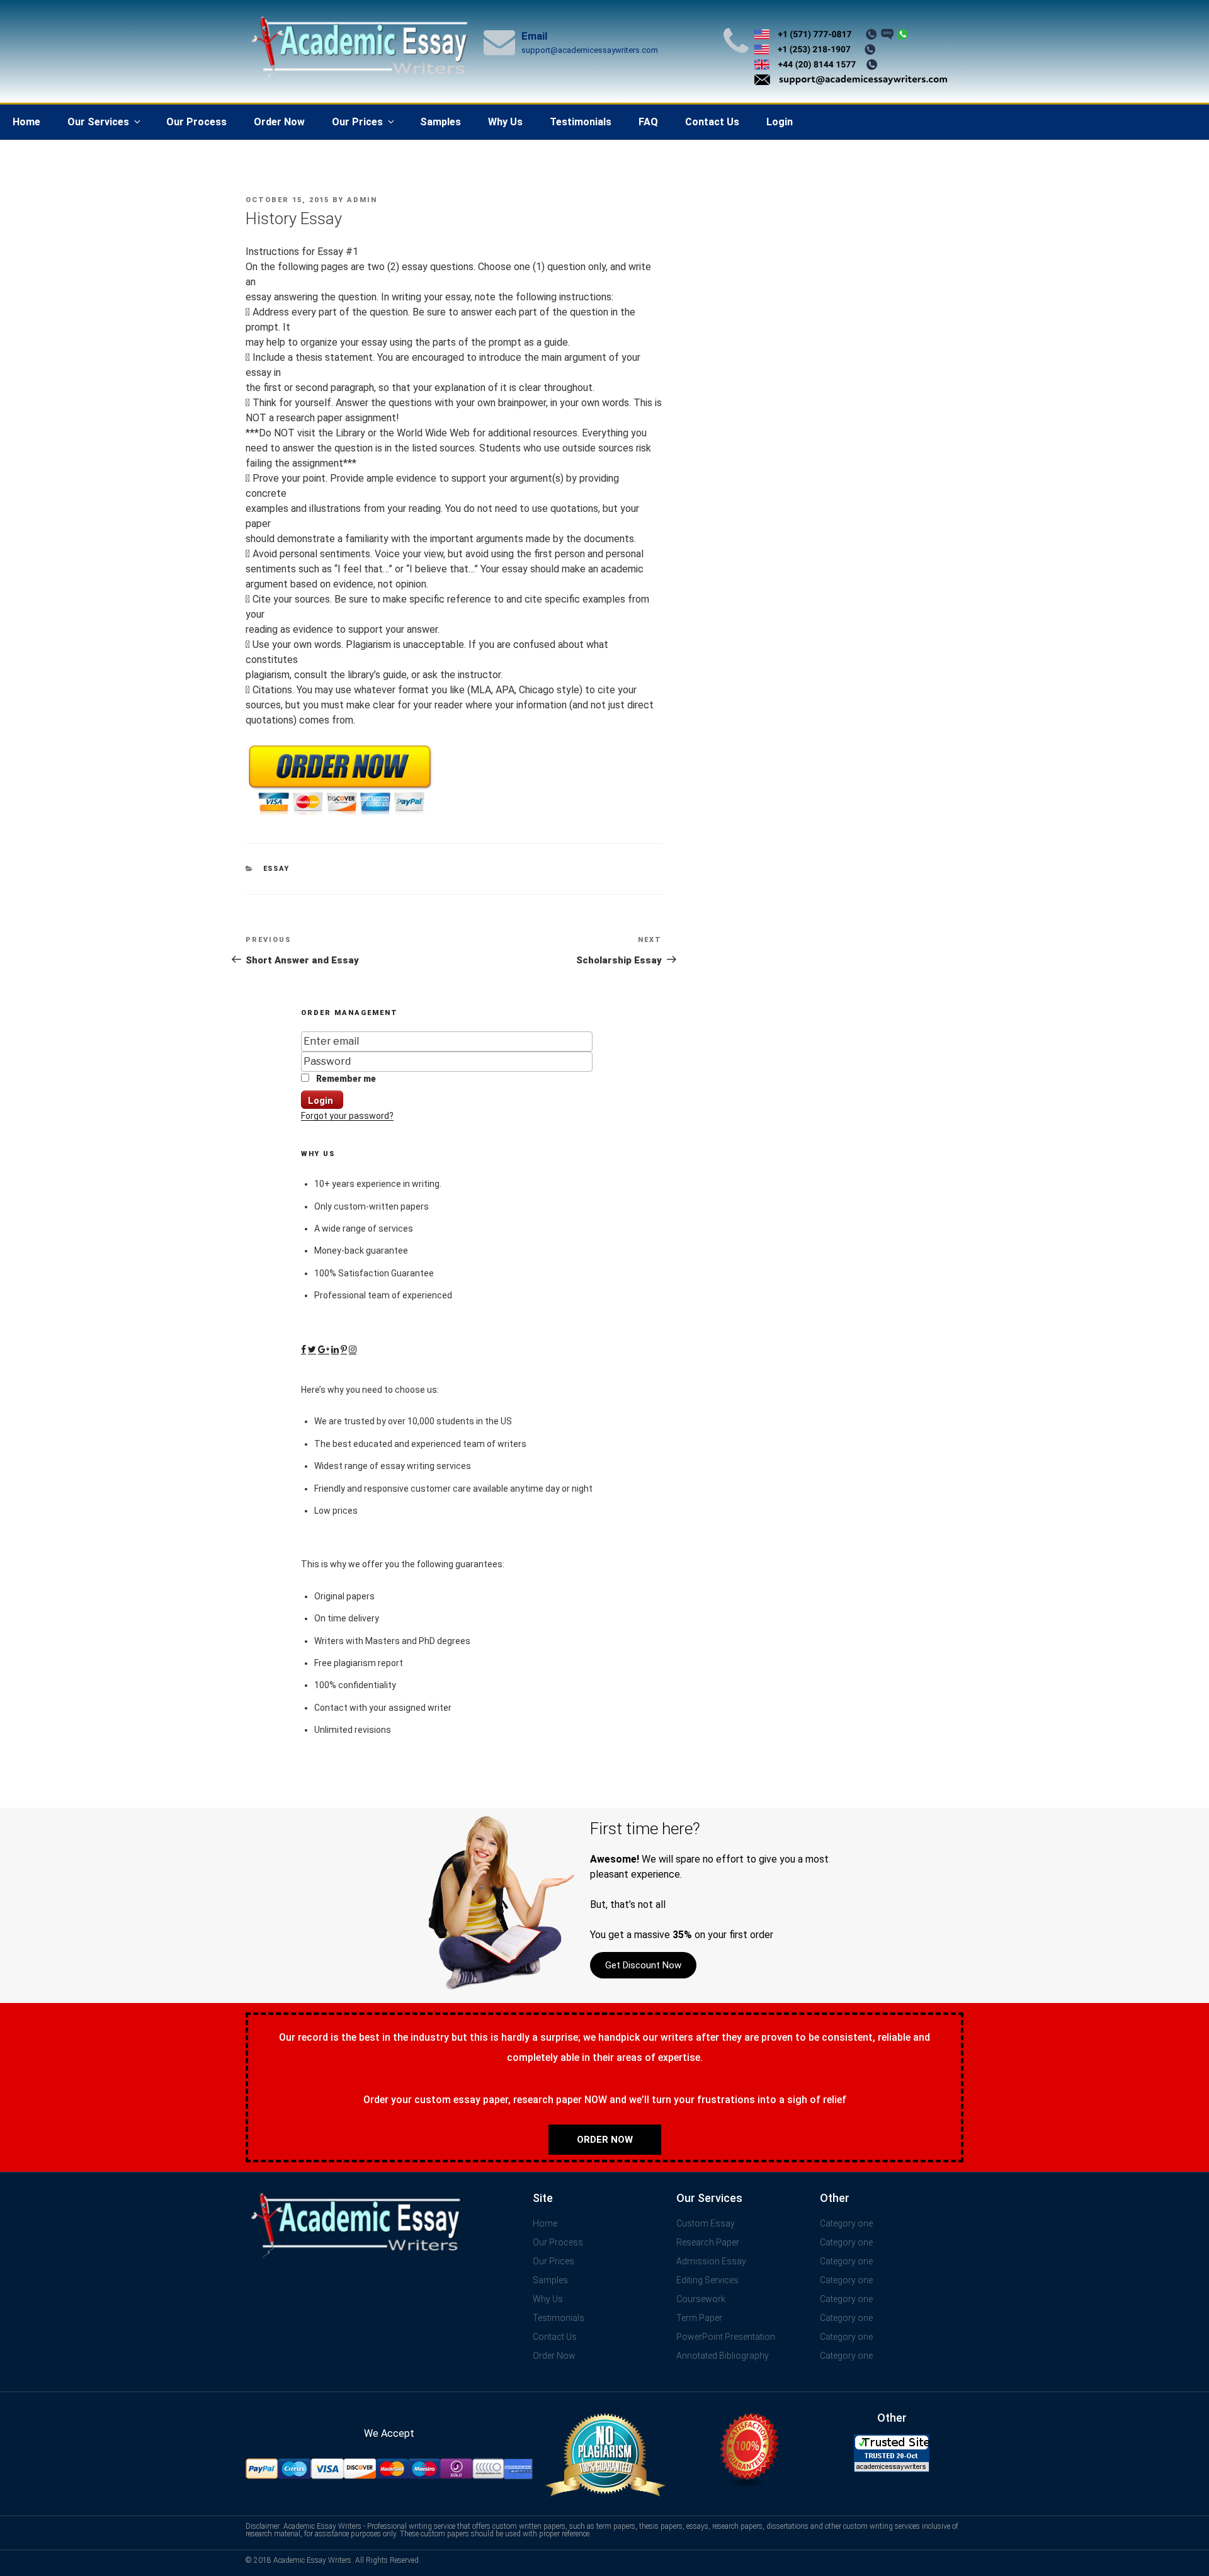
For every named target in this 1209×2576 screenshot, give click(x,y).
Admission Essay (711, 2261)
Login (780, 122)
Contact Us (712, 122)
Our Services (98, 122)
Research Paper (708, 2242)
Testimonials (581, 122)
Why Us (505, 122)
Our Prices (357, 122)
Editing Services (707, 2280)
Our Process (196, 122)
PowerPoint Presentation (726, 2337)
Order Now (279, 122)
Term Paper (699, 2318)
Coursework (701, 2299)
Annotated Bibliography (723, 2356)
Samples (440, 122)
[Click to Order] (340, 815)
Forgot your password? (347, 1116)
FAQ (648, 122)
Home (26, 122)
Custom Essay (706, 2223)
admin (362, 200)
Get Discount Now (643, 1965)
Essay (277, 869)
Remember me (345, 1079)
